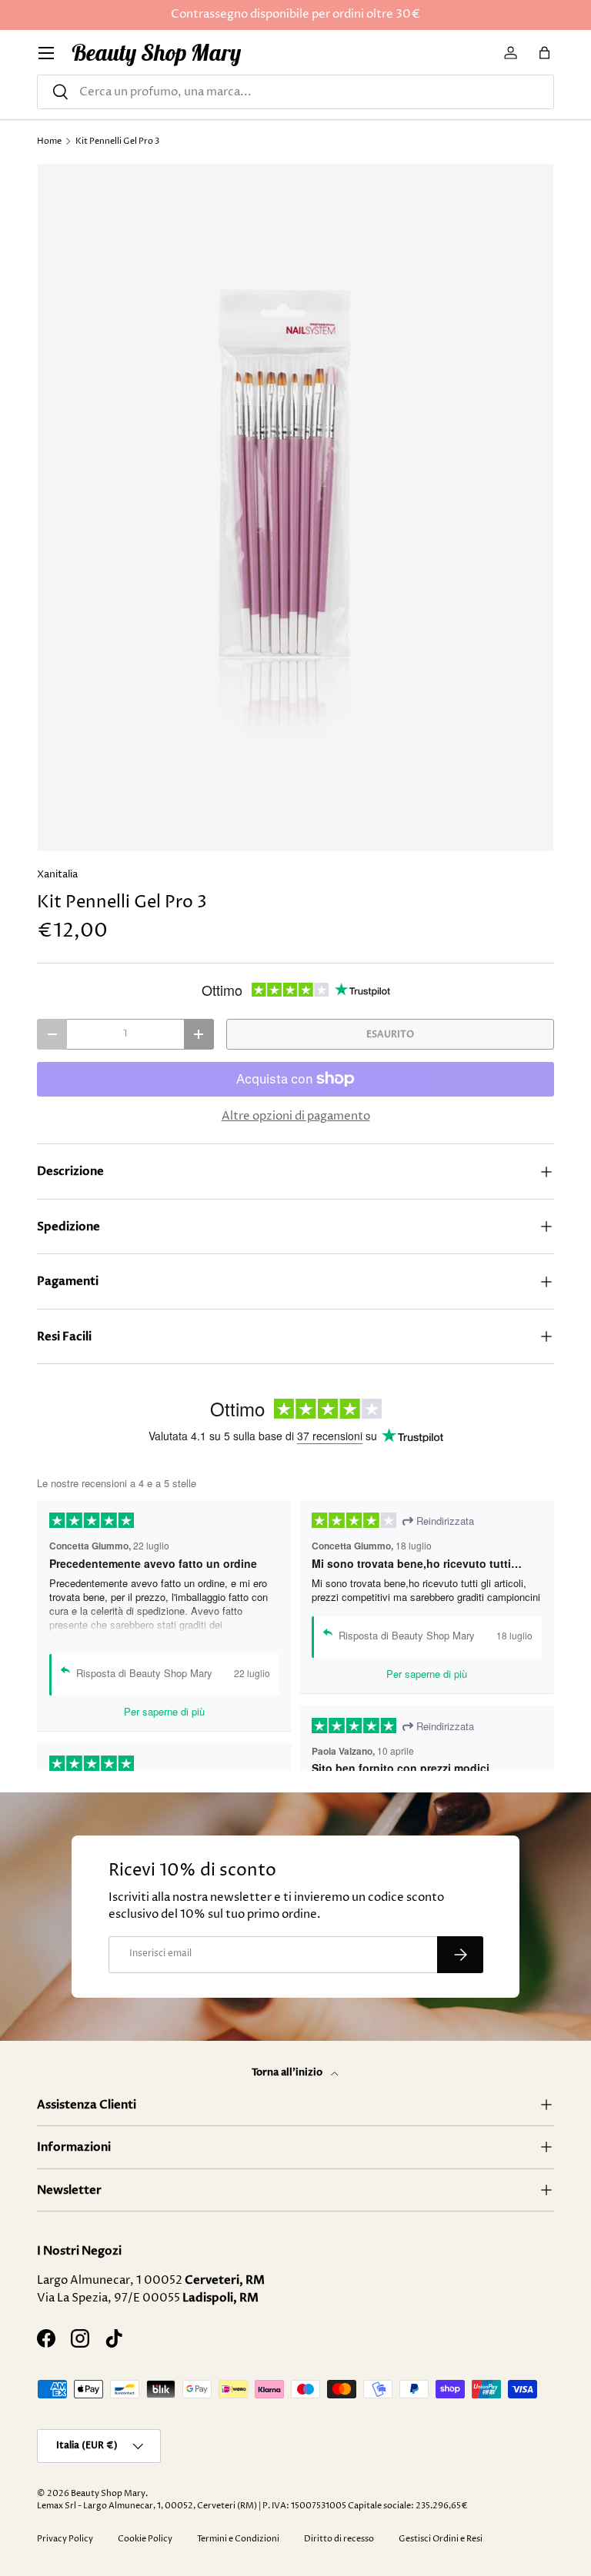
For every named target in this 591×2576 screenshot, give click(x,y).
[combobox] (295, 92)
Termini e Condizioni (238, 2539)
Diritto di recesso (339, 2539)
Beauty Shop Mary (108, 2493)
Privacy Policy (65, 2539)
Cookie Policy (145, 2539)
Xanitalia (57, 874)
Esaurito (390, 1034)
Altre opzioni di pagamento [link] (296, 1116)
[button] (545, 53)
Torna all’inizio (288, 2072)
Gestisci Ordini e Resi (441, 2539)
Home (49, 141)
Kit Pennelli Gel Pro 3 (117, 141)
